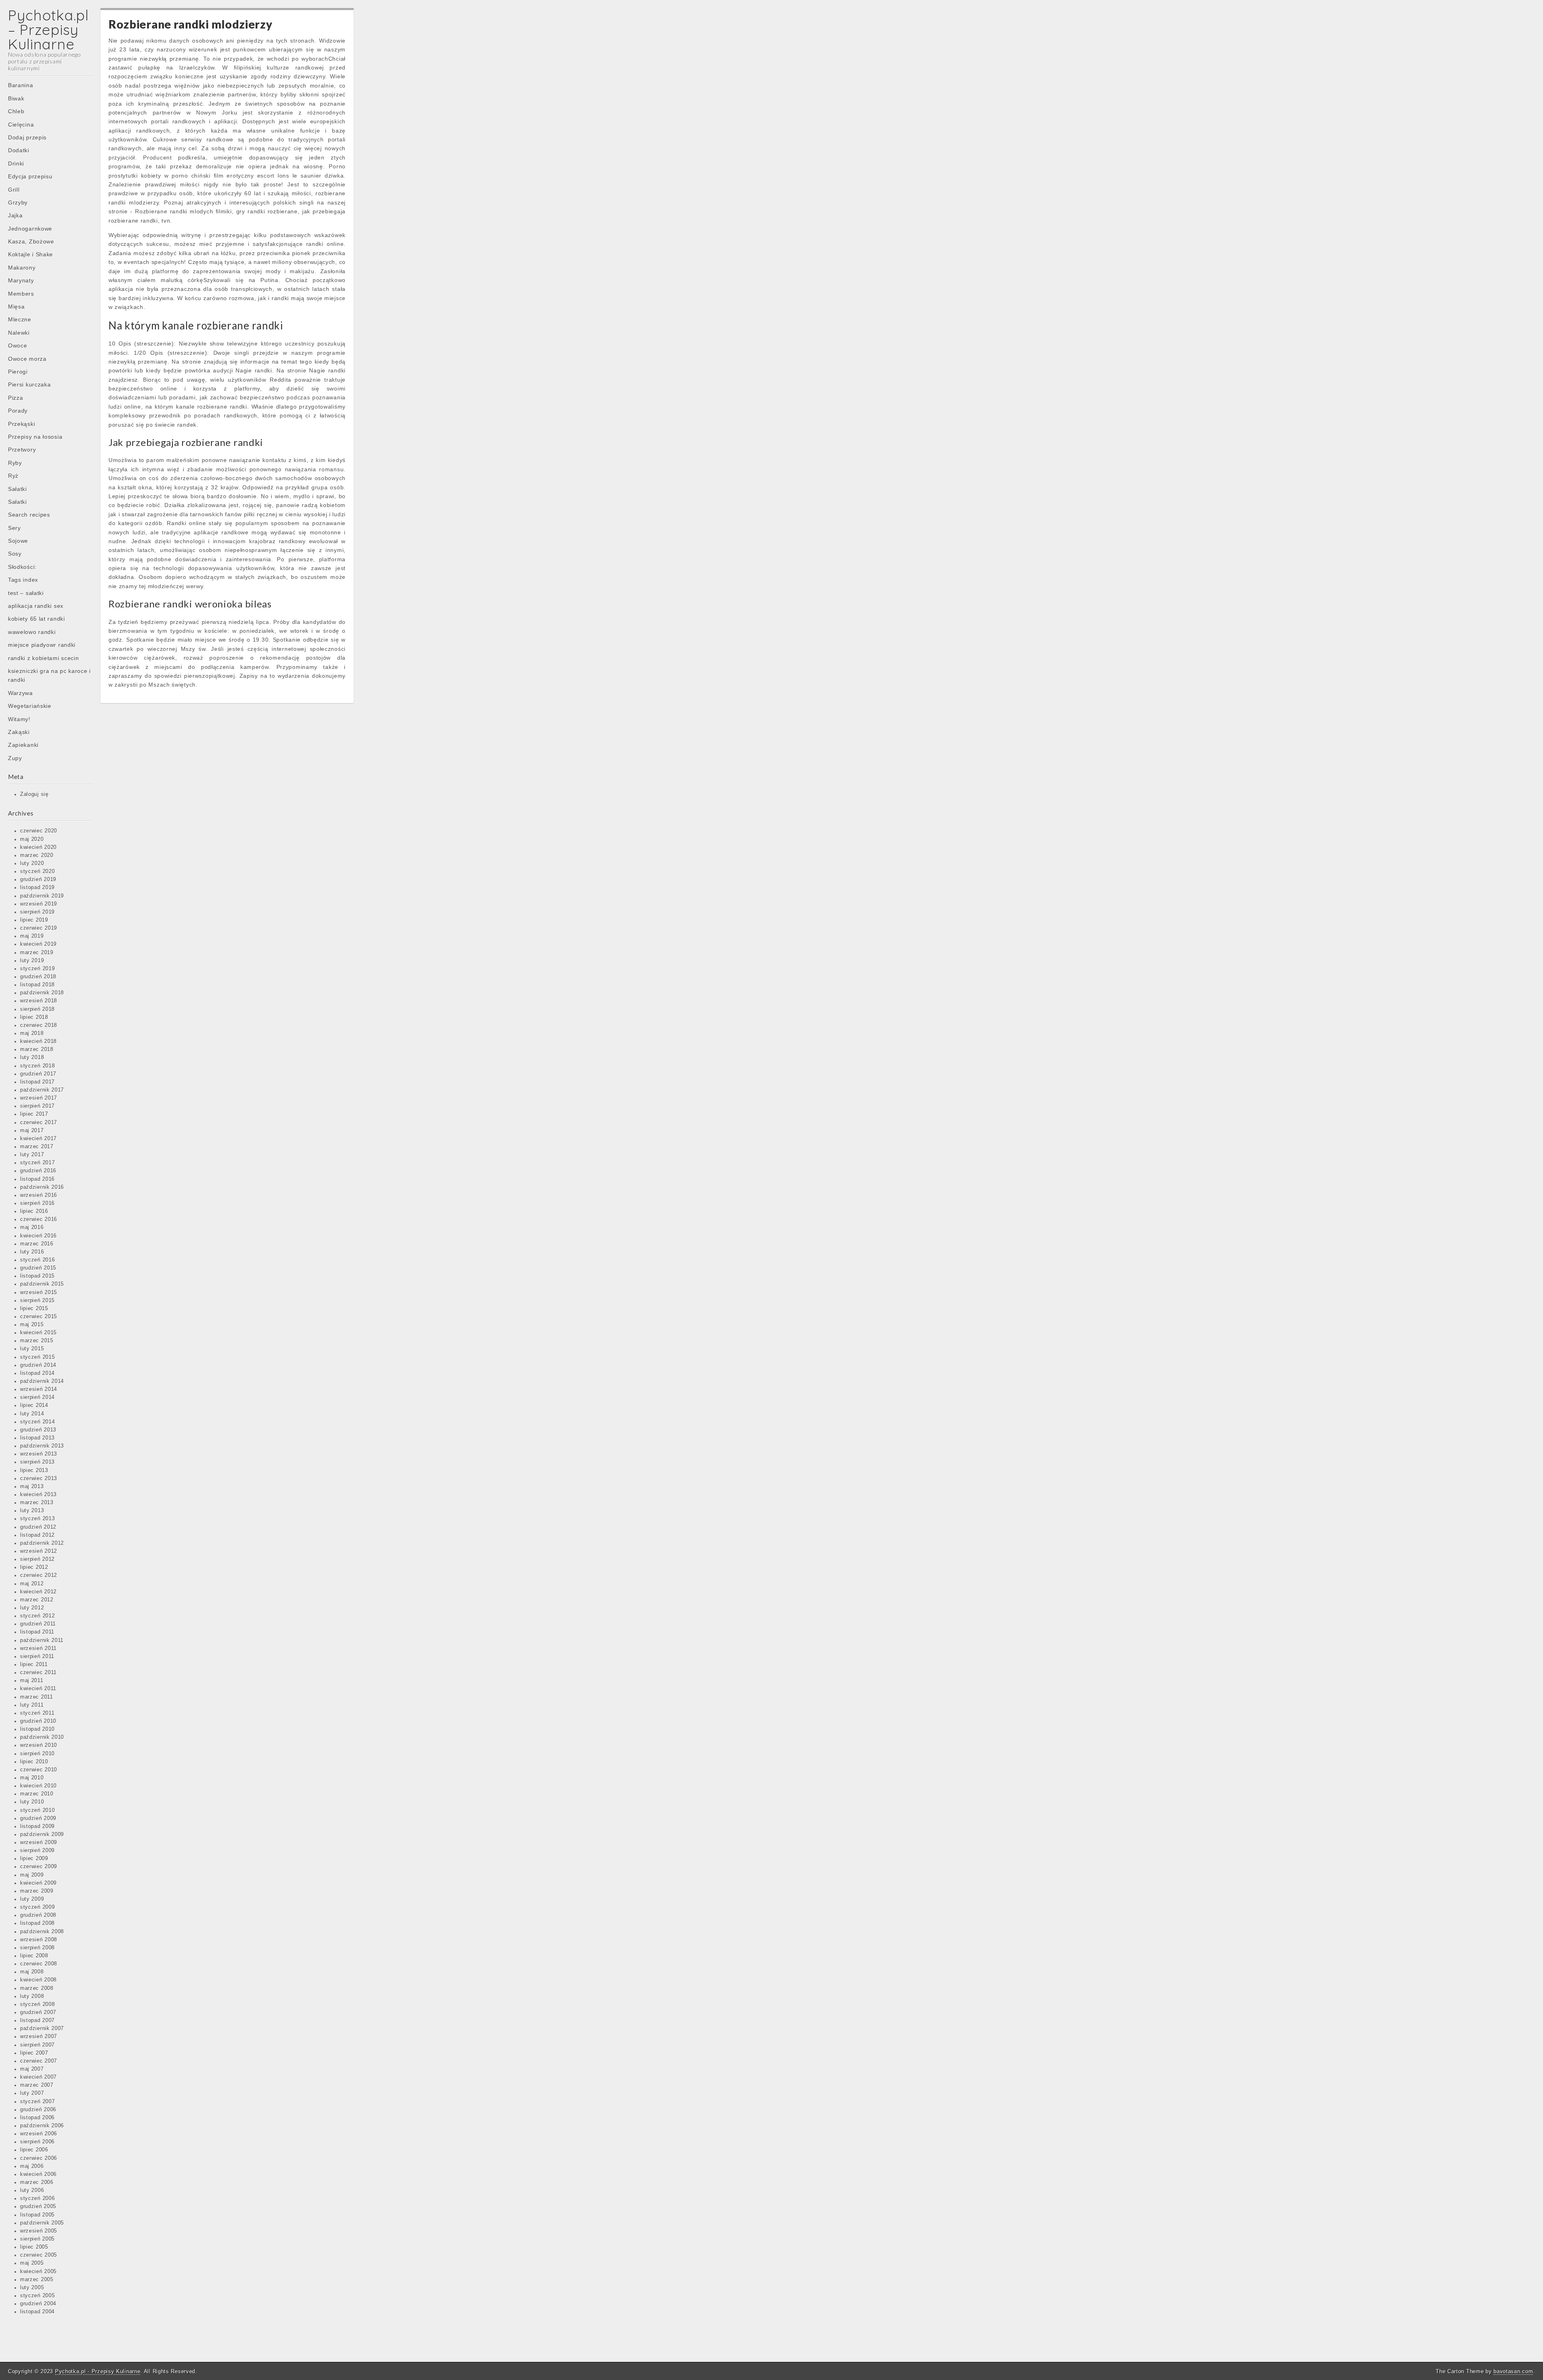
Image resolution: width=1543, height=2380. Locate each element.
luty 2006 (32, 2190)
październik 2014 (42, 1381)
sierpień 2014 (37, 1397)
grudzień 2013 (38, 1430)
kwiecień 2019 (38, 944)
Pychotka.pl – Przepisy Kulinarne (48, 30)
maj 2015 (32, 1325)
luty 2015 (32, 1349)
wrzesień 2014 (39, 1389)
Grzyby (18, 202)
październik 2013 (42, 1446)
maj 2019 (32, 936)
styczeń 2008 (37, 2004)
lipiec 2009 (34, 1859)
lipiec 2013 (34, 1470)
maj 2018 (32, 1033)
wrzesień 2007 (39, 2036)
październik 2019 (42, 896)
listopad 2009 (37, 1826)
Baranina (21, 85)
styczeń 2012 (37, 1616)
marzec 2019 (37, 953)
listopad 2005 (37, 2215)
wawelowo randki (32, 632)
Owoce (18, 346)
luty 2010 (32, 1802)
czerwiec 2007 (39, 2061)
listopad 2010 (37, 1729)
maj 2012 (32, 1584)
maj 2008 (32, 1972)
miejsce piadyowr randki (42, 645)
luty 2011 (32, 1705)
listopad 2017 (37, 1082)
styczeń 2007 (37, 2102)
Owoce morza (27, 359)
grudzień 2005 (38, 2206)
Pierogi (18, 372)
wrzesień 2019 (39, 904)
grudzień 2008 (38, 1915)
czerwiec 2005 (39, 2255)
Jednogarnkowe (30, 229)
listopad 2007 (37, 2020)
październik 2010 (42, 1737)
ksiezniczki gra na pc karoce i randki (49, 675)
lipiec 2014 (34, 1405)
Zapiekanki (23, 745)
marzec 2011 (37, 1697)
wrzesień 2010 (39, 1745)
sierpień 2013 (37, 1462)
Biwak (16, 98)
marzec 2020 (37, 855)
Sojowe (18, 541)
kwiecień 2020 (38, 847)
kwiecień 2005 (38, 2272)
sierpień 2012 (37, 1559)
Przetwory (22, 450)
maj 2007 (32, 2069)
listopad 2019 (37, 887)
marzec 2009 (37, 1891)
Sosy (15, 554)
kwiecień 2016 (38, 1236)
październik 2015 (42, 1284)
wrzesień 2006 (39, 2134)
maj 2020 (32, 839)
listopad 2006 (37, 2118)
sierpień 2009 (37, 1850)
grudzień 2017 (38, 1074)
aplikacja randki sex (36, 606)
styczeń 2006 (37, 2198)
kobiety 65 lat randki (37, 619)
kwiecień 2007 (38, 2077)
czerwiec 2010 (39, 1770)
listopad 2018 (37, 985)
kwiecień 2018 (38, 1041)
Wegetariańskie (30, 706)
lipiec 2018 (34, 1017)
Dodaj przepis (27, 137)
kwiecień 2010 (38, 1786)
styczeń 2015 (37, 1357)
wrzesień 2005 (39, 2231)
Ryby (15, 463)
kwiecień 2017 (38, 1139)
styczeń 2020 (37, 871)
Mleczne (20, 319)
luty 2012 (32, 1608)
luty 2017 (32, 1155)
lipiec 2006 (34, 2150)
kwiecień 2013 (38, 1495)
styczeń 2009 (37, 1907)
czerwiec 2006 (39, 2158)
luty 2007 (32, 2093)
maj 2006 (32, 2166)
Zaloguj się (34, 794)
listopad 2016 (37, 1179)
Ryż (13, 476)
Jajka (15, 215)
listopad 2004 (37, 2312)
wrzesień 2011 (38, 1648)
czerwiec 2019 (39, 928)
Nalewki (19, 333)
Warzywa (20, 693)
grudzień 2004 (38, 2304)
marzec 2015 (37, 1341)
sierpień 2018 (37, 1009)
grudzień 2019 (38, 879)
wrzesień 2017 (39, 1098)
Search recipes (29, 515)
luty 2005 (32, 2288)
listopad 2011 (37, 1632)
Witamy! (19, 719)
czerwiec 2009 (39, 1867)
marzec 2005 (37, 2280)
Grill (14, 190)
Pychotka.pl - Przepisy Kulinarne (98, 2371)
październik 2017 (42, 1090)
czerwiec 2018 (39, 1025)
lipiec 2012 (34, 1567)
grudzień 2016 (38, 1171)
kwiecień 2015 (38, 1333)
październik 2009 (42, 1834)
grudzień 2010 (38, 1721)
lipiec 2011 (34, 1664)
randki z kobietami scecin (44, 658)
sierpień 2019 (37, 912)
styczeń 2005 (37, 2296)
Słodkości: (22, 567)
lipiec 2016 (34, 1211)
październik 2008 (42, 1932)
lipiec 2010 (34, 1762)
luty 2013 (32, 1511)
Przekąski (21, 424)
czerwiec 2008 (39, 1964)
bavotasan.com (1513, 2371)
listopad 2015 (37, 1276)
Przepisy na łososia (35, 437)
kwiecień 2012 (38, 1592)
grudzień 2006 (38, 2110)
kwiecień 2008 (38, 1980)
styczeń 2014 (37, 1422)
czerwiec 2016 (39, 1219)
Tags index (23, 580)
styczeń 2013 (37, 1519)
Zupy (15, 758)
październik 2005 (42, 2223)
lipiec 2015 (34, 1309)
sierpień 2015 (37, 1300)
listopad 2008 (37, 1923)
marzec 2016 (37, 1244)
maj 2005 (32, 2263)
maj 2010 (32, 1778)
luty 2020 (32, 863)
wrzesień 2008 (39, 1940)
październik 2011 (42, 1640)
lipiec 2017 (34, 1114)
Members (21, 294)
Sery (14, 528)
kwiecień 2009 (38, 1883)
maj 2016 (32, 1227)
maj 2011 (32, 1681)
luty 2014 (32, 1414)
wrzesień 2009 (39, 1842)
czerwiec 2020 (39, 831)
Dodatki (19, 150)
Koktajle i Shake (31, 254)
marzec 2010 (37, 1794)
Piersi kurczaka (30, 384)
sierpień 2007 (37, 2045)
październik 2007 (42, 2028)
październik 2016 (42, 1187)
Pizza (16, 398)
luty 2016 (32, 1252)
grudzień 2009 (38, 1818)
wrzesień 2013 (39, 1454)
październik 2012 (42, 1543)
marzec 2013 (37, 1503)
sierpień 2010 (37, 1754)
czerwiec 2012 (39, 1575)
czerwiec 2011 (38, 1673)
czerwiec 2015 (39, 1317)
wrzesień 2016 (39, 1195)
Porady (18, 411)
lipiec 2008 (34, 1956)
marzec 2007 (37, 2085)
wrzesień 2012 (39, 1551)
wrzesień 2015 (39, 1292)
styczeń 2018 (37, 1066)
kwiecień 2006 (38, 2174)
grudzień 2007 (38, 2012)
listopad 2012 (37, 1535)
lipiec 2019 (34, 920)
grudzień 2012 (38, 1527)
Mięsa (16, 307)
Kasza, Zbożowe (31, 241)
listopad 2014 (37, 1373)
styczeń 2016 (37, 1260)
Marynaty (21, 280)
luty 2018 (32, 1057)
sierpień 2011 (37, 1656)
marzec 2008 (37, 1988)
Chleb (16, 111)
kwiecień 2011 (38, 1689)
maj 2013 (32, 1486)
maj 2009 (32, 1875)
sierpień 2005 (37, 2239)
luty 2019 (32, 961)
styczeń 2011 (37, 1713)
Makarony (22, 268)
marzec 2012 (37, 1600)
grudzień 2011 (38, 1624)
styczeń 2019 (37, 969)
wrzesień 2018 (39, 1001)
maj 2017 (32, 1131)
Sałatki (17, 489)
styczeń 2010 (37, 1810)
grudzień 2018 (38, 977)
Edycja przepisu (30, 176)
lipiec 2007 (34, 2053)
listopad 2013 (37, 1438)
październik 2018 (42, 993)
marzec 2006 (37, 2182)
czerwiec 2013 (39, 1478)
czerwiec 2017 (39, 1123)
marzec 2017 (37, 1147)
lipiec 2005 (34, 2247)
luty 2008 (32, 1996)
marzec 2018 (37, 1049)
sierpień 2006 (37, 2142)
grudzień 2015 (38, 1268)
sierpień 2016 (37, 1203)
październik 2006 (42, 2126)
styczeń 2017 (37, 1163)
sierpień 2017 (37, 1106)
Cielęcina (21, 125)
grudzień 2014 (38, 1365)
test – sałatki (26, 593)
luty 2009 (32, 1899)
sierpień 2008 (37, 1948)
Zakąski (19, 732)
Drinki (16, 164)
